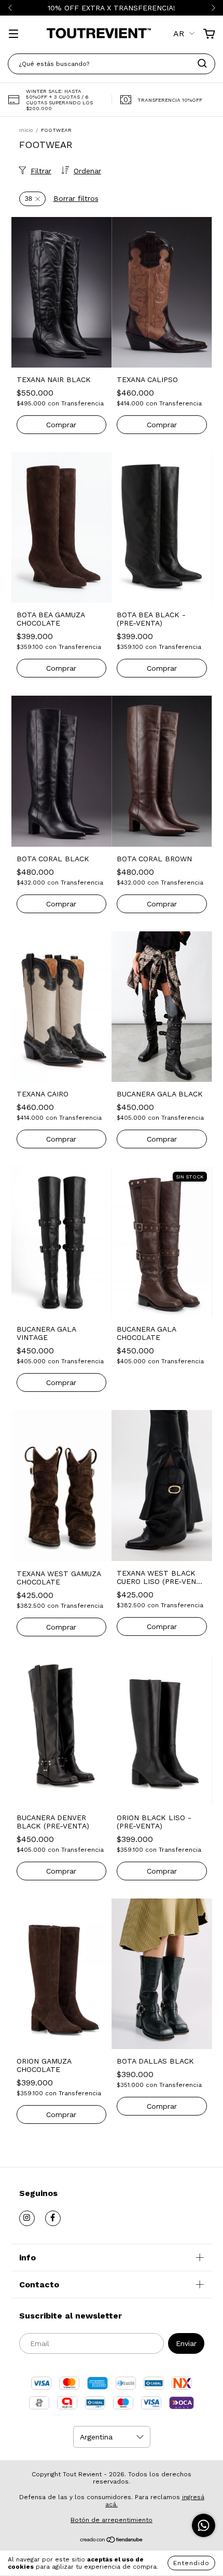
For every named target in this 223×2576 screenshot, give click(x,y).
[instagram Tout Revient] (27, 2218)
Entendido (191, 2563)
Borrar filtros (76, 198)
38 (29, 199)
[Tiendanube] (112, 2541)
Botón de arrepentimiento (112, 2520)
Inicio (26, 130)
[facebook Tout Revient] (53, 2218)
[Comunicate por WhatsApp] (204, 2525)
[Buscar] (202, 63)
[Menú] (13, 35)
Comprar (61, 425)
